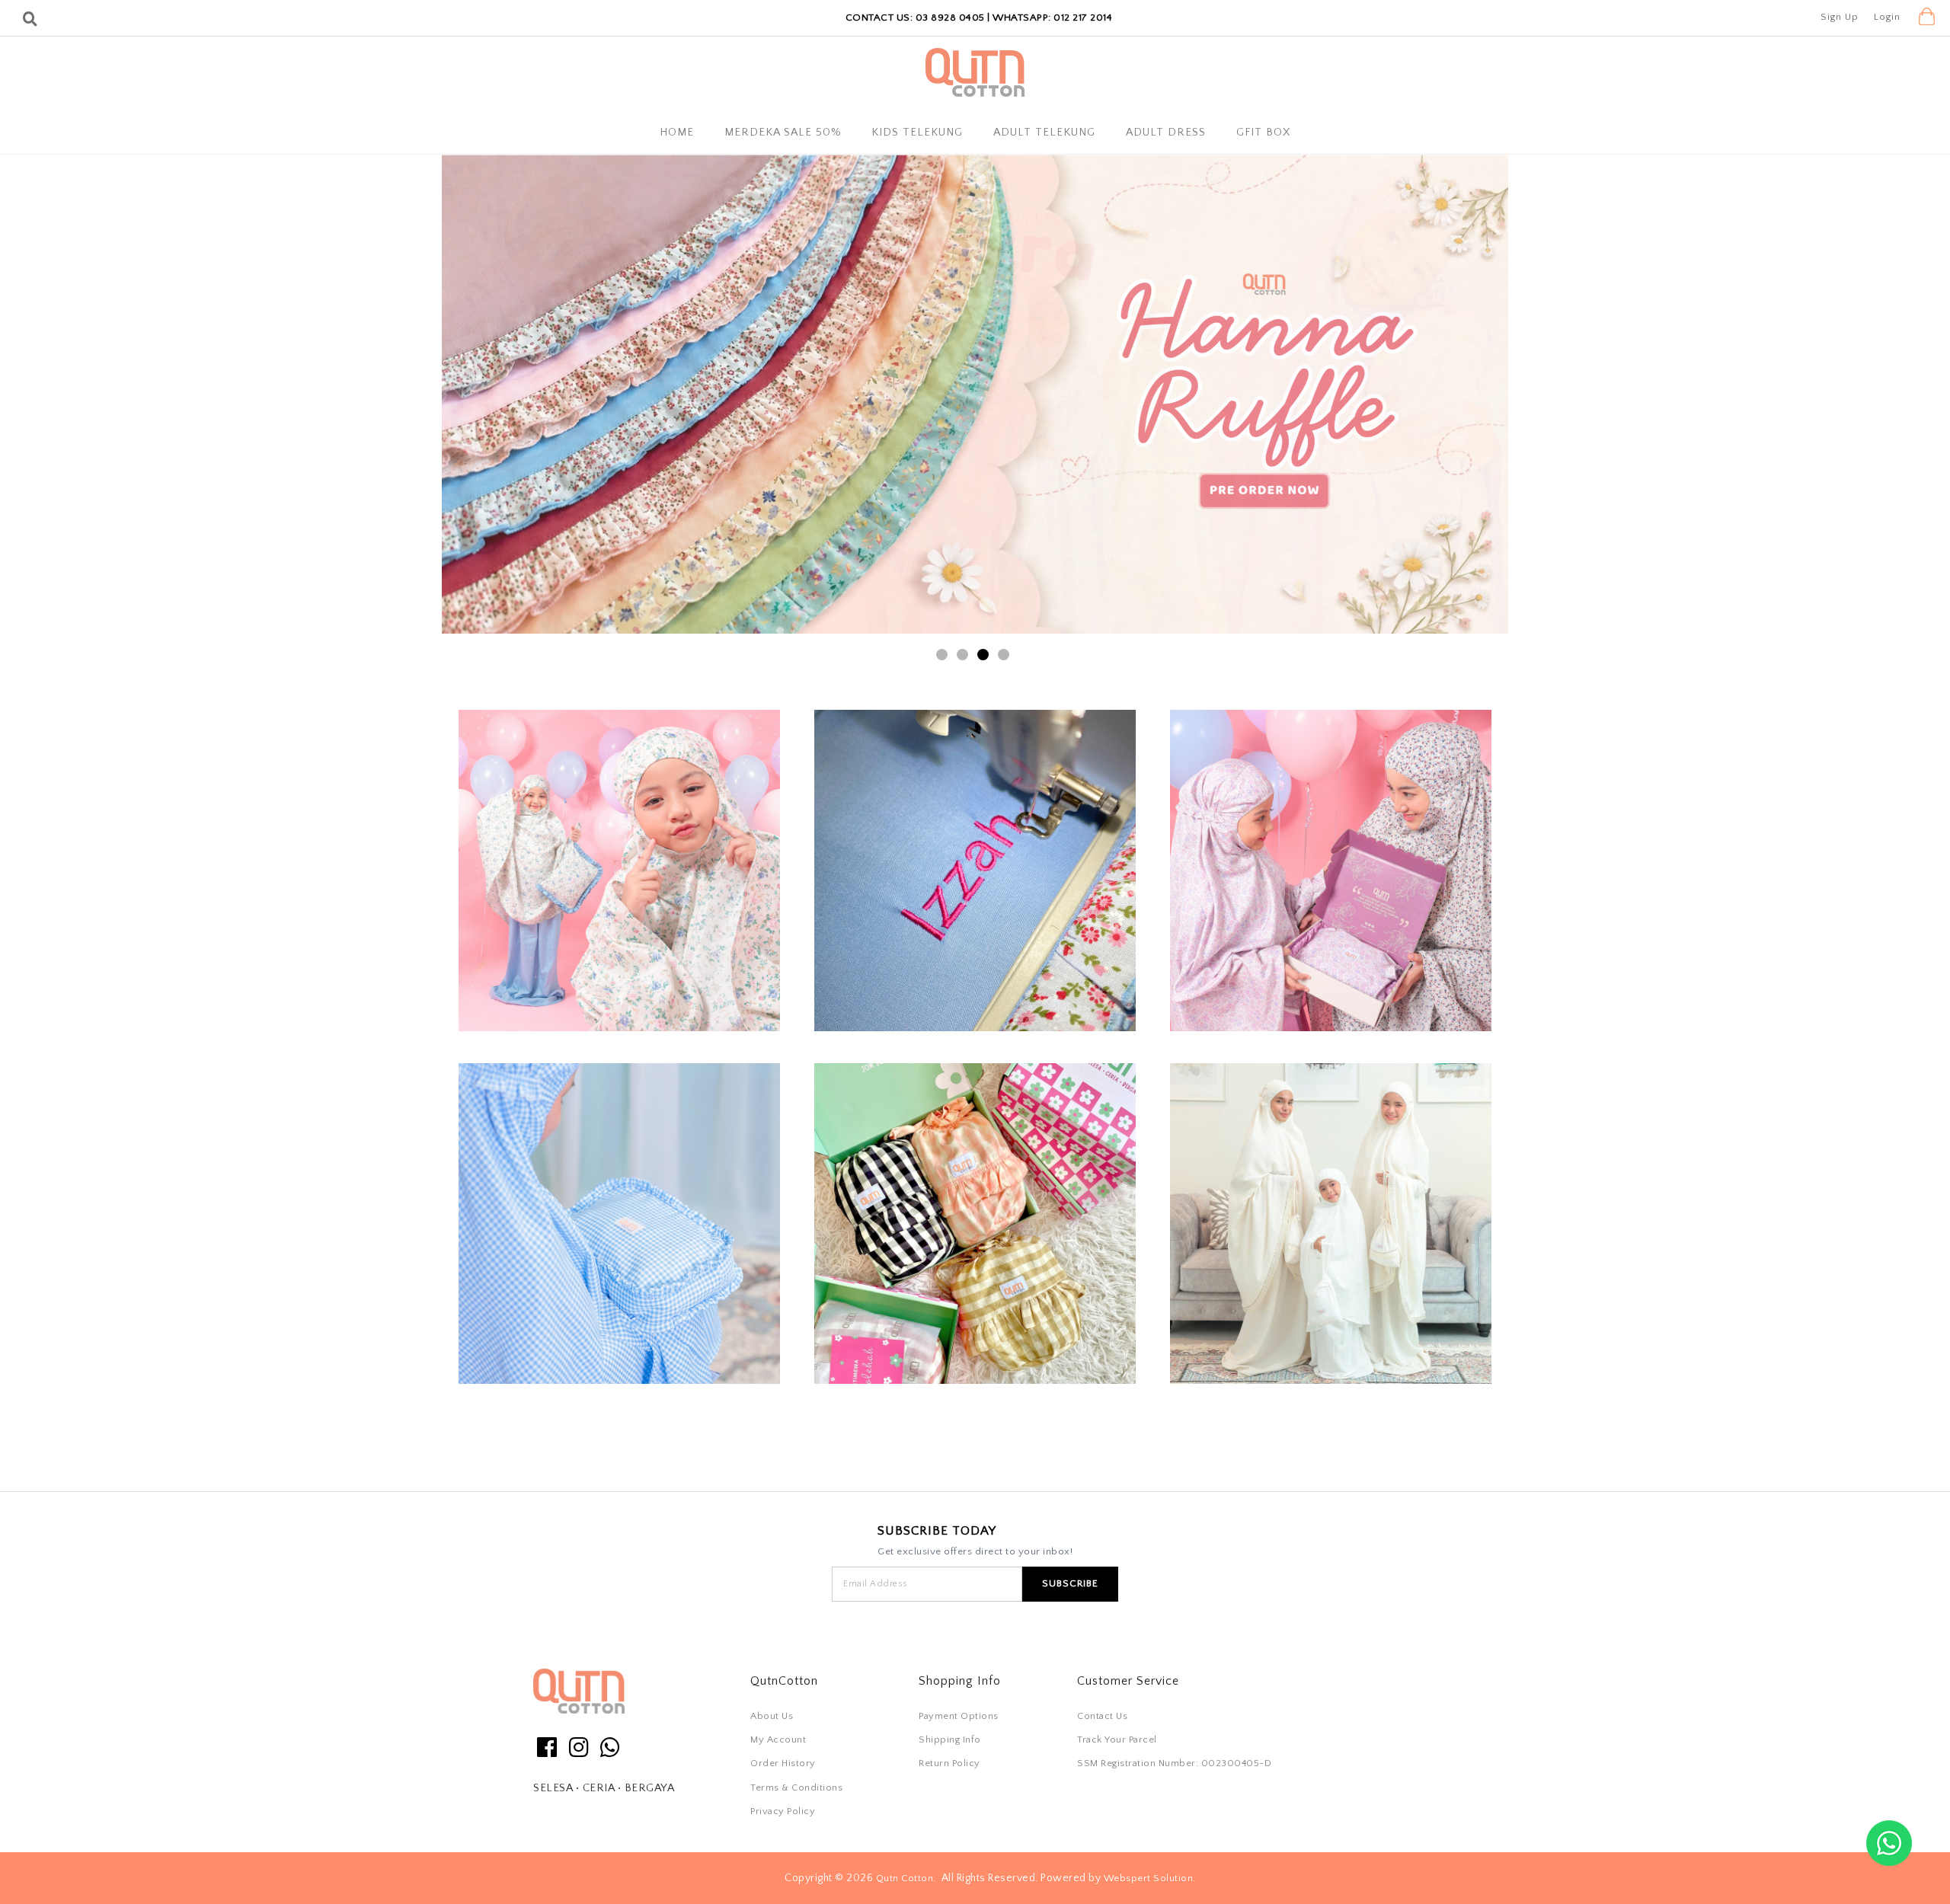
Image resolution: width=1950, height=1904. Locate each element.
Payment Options (959, 1716)
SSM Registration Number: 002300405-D (1174, 1763)
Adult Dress (1166, 133)
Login (1887, 17)
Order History (783, 1763)
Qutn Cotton (905, 1878)
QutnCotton (784, 1681)
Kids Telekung (917, 133)
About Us (772, 1716)
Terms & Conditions (796, 1787)
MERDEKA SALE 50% (783, 133)
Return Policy (949, 1763)
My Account (778, 1739)
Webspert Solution (1149, 1878)
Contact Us (1102, 1716)
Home (677, 133)
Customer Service (1128, 1681)
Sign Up (1840, 17)
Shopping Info (960, 1681)
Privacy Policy (783, 1811)
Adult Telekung (1044, 133)
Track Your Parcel (1117, 1739)
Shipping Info (950, 1739)
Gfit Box (1263, 133)
